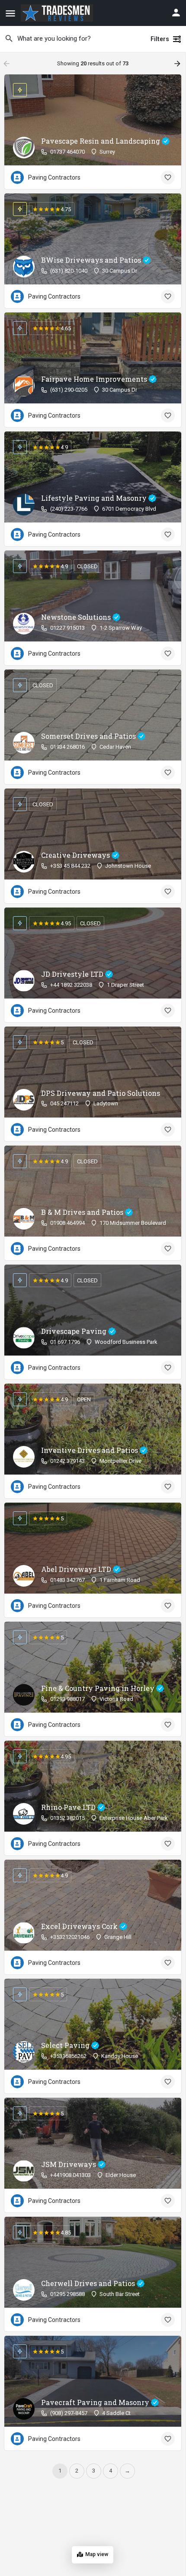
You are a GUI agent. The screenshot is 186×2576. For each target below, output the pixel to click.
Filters (160, 39)
